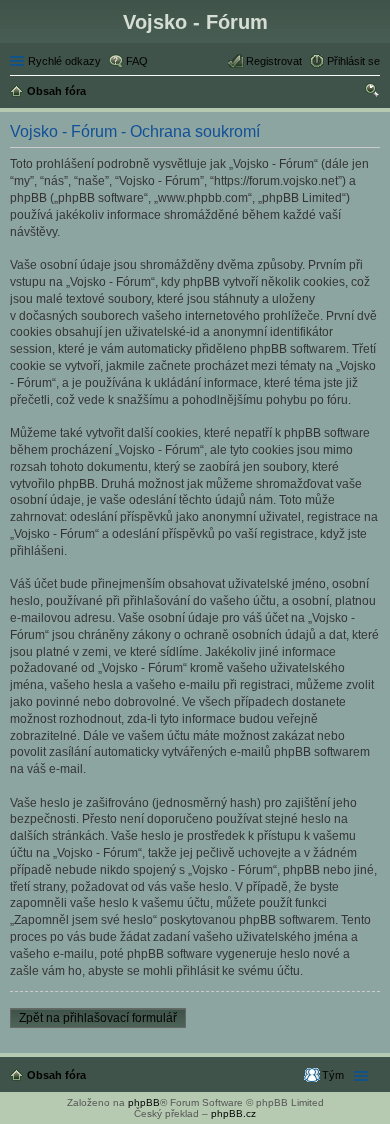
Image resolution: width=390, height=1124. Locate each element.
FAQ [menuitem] (137, 61)
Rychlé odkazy (64, 61)
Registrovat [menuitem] (274, 61)
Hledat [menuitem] (373, 93)
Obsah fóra (56, 1075)
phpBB (144, 1102)
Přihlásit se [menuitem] (353, 61)
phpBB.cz (233, 1113)
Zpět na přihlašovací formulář (98, 1018)
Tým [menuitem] (333, 1075)
